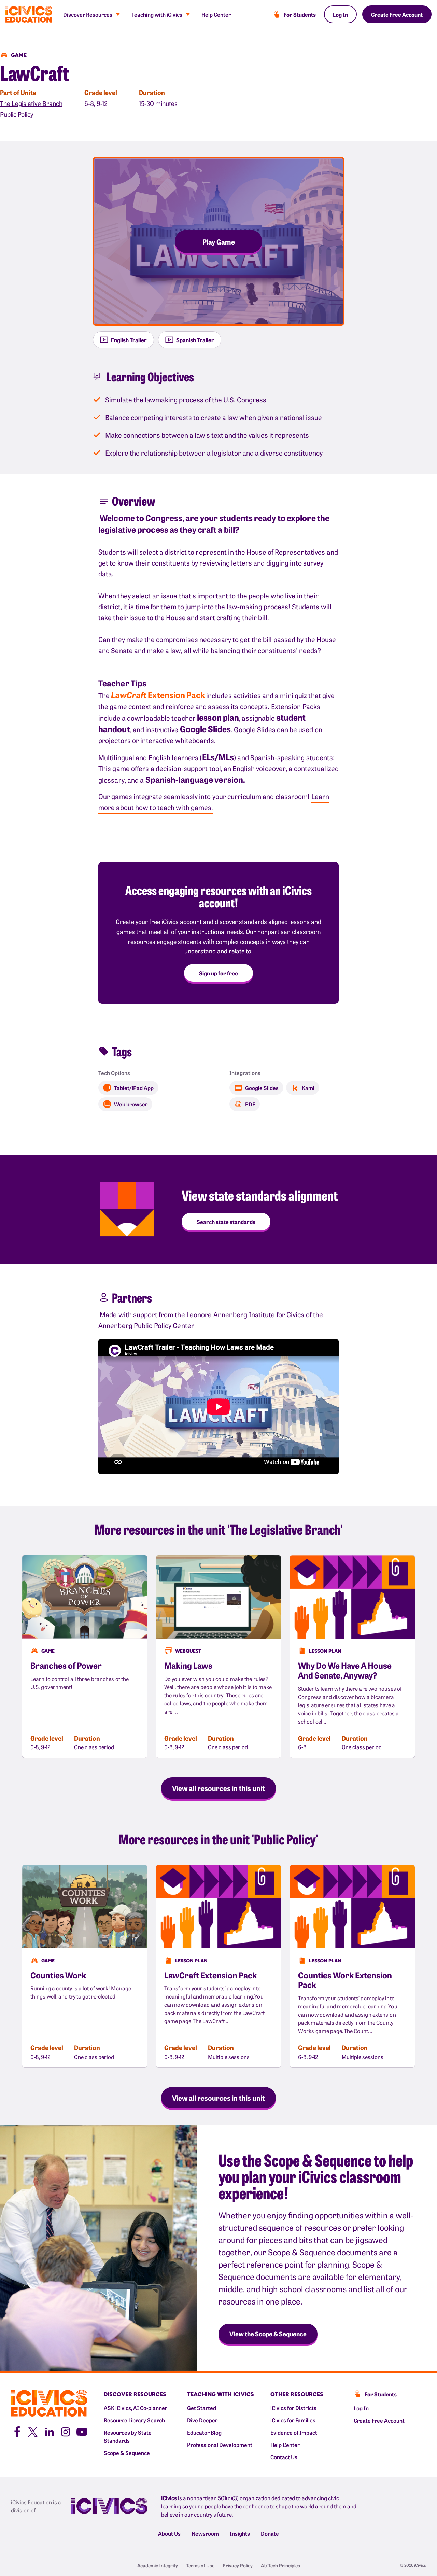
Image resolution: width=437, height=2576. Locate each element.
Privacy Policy (238, 2565)
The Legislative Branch (31, 103)
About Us (169, 2533)
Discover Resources (88, 14)
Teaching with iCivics (157, 14)
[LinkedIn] (49, 2431)
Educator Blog (204, 2432)
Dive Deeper (202, 2420)
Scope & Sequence (127, 2453)
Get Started (202, 2408)
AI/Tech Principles (280, 2565)
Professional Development (220, 2445)
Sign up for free (218, 973)
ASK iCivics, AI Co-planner (136, 2408)
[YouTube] (82, 2431)
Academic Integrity (158, 2565)
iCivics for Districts (293, 2408)
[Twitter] (33, 2431)
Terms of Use (200, 2565)
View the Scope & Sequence (268, 2334)
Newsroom (205, 2533)
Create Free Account (397, 14)
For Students (300, 14)
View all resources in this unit (218, 1788)
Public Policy (17, 114)
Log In (340, 14)
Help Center (216, 14)
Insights (240, 2533)
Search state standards (226, 1222)
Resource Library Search (134, 2420)
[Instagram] (66, 2431)
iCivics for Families (293, 2420)
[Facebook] (16, 2431)
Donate (270, 2533)
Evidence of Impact (294, 2432)
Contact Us (284, 2457)
